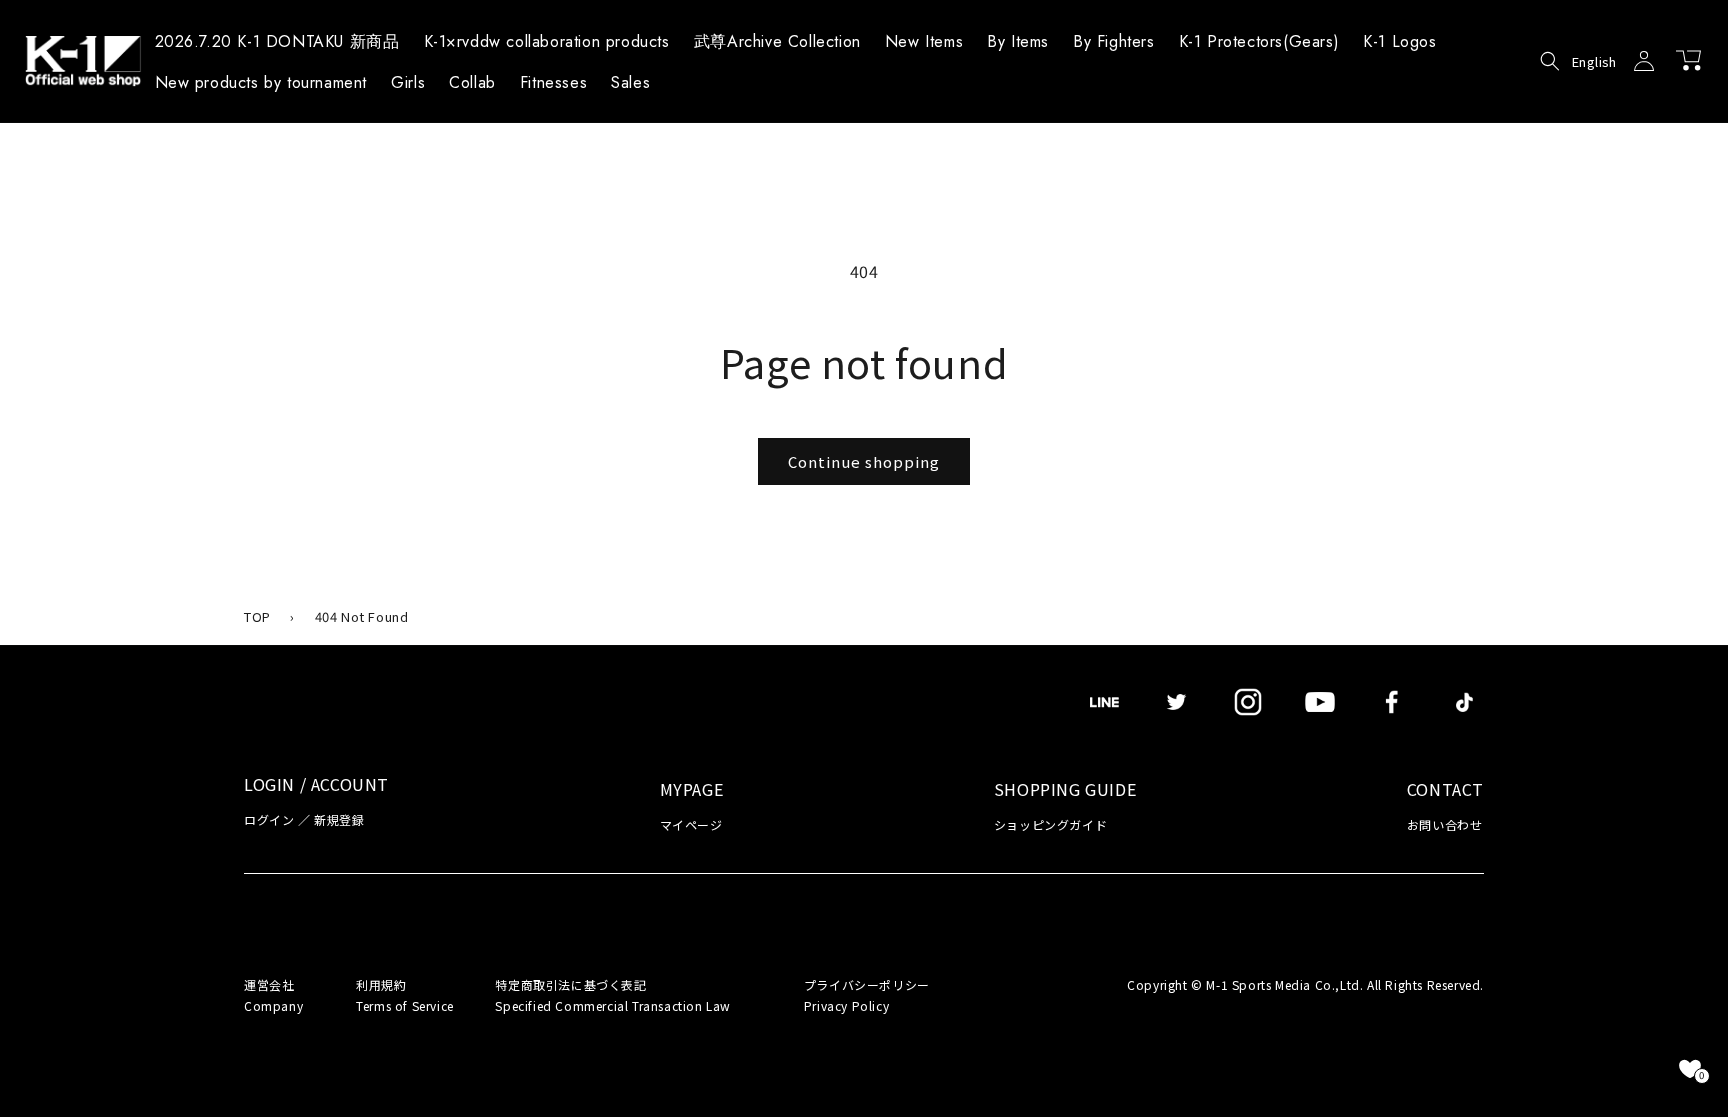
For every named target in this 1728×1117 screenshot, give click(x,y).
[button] (1018, 45)
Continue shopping (864, 461)
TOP (257, 616)
